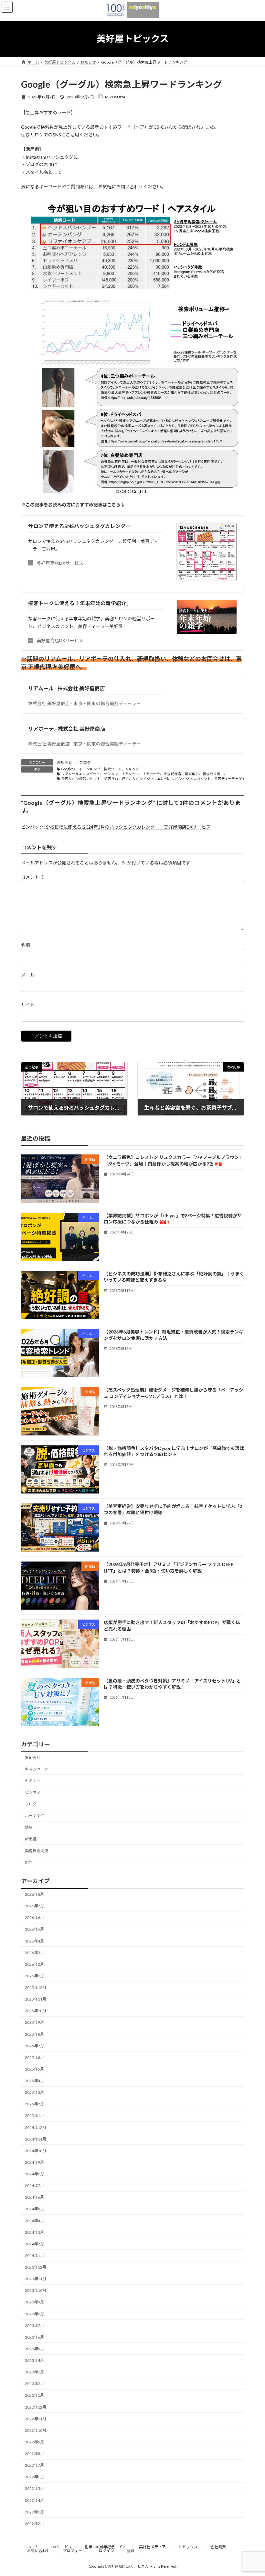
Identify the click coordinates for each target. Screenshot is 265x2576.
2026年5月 (34, 1929)
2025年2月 (34, 2104)
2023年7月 (34, 2326)
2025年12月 (36, 1987)
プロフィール (74, 2551)
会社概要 (218, 2547)
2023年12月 (36, 2267)
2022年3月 (34, 2512)
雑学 (29, 1862)
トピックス (188, 2547)
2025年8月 (34, 2034)
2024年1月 (34, 2256)
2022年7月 (34, 2465)
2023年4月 (34, 2360)
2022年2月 (34, 2524)
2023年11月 (36, 2279)
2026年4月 (34, 1941)
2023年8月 (34, 2314)
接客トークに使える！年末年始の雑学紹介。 (80, 603)
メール (28, 975)
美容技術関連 (37, 1851)
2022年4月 (34, 2500)
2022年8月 (34, 2454)
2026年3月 (34, 1953)
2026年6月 (34, 1918)
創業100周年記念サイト (106, 2547)
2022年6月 (34, 2477)
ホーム (33, 2547)
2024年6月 (34, 2197)
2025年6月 (34, 2057)
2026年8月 (34, 1894)
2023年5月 (34, 2349)
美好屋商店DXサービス (60, 563)
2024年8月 (34, 2174)
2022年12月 (36, 2407)
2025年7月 (34, 2046)
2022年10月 (36, 2430)
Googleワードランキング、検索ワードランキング (100, 769)
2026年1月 (34, 1976)
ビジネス (33, 1792)
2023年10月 (36, 2291)
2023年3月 (34, 2372)
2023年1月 (34, 2396)
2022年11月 (36, 2419)
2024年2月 (34, 2244)
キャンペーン (36, 1769)
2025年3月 (34, 2092)
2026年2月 (34, 1964)
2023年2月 (34, 2384)
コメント (33, 877)
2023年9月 (34, 2302)
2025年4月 (34, 2081)
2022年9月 (34, 2442)
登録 (131, 2551)
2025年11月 (36, 1999)
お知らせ (64, 762)
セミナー (33, 1781)
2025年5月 (34, 2069)
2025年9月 (34, 2023)
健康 (29, 1827)
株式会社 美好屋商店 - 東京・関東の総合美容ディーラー (85, 703)
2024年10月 (36, 2151)
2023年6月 (34, 2337)
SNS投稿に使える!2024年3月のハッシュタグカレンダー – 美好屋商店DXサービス (128, 827)
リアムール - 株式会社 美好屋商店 (67, 688)
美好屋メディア (152, 2547)
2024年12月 (36, 2127)
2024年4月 (34, 2221)
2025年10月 (36, 2011)
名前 (26, 945)
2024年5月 (34, 2209)
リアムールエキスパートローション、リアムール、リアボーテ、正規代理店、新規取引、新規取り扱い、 (144, 774)
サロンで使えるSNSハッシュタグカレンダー (79, 526)
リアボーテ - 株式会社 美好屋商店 (67, 729)
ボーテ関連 (35, 1816)
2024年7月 (34, 2186)
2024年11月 (36, 2139)
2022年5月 (34, 2489)
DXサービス (62, 2547)
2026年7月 (34, 1906)
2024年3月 (34, 2232)
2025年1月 (34, 2116)
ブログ (85, 762)
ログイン (106, 2551)
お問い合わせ (38, 2551)
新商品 (31, 1839)
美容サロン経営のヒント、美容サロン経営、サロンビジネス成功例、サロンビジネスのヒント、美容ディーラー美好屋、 (157, 779)
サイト (28, 1005)
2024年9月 (34, 2162)
